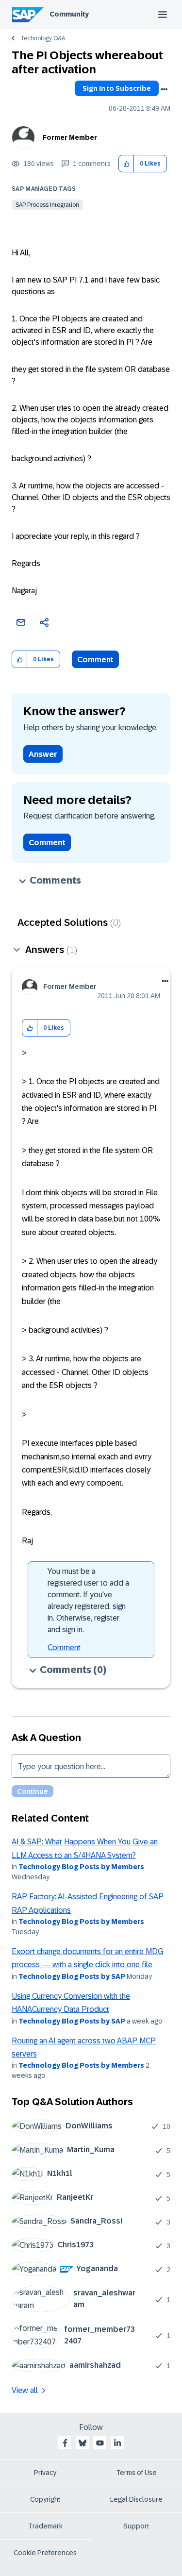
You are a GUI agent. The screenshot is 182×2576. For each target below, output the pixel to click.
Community (69, 14)
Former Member (70, 137)
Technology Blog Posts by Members (81, 1867)
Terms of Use (137, 2473)
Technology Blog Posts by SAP (72, 1976)
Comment (95, 660)
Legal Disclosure (136, 2499)
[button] (126, 164)
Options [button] (164, 89)
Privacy (45, 2473)
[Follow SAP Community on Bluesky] (83, 2443)
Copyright (45, 2499)
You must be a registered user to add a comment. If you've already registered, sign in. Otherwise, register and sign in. (88, 1600)
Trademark (45, 2526)
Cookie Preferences (45, 2553)
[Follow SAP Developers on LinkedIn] (117, 2443)
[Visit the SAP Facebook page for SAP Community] (65, 2443)
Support (136, 2526)
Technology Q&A (43, 38)
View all (25, 2390)
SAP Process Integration (47, 205)
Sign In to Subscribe (117, 88)
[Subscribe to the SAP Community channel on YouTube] (100, 2443)
